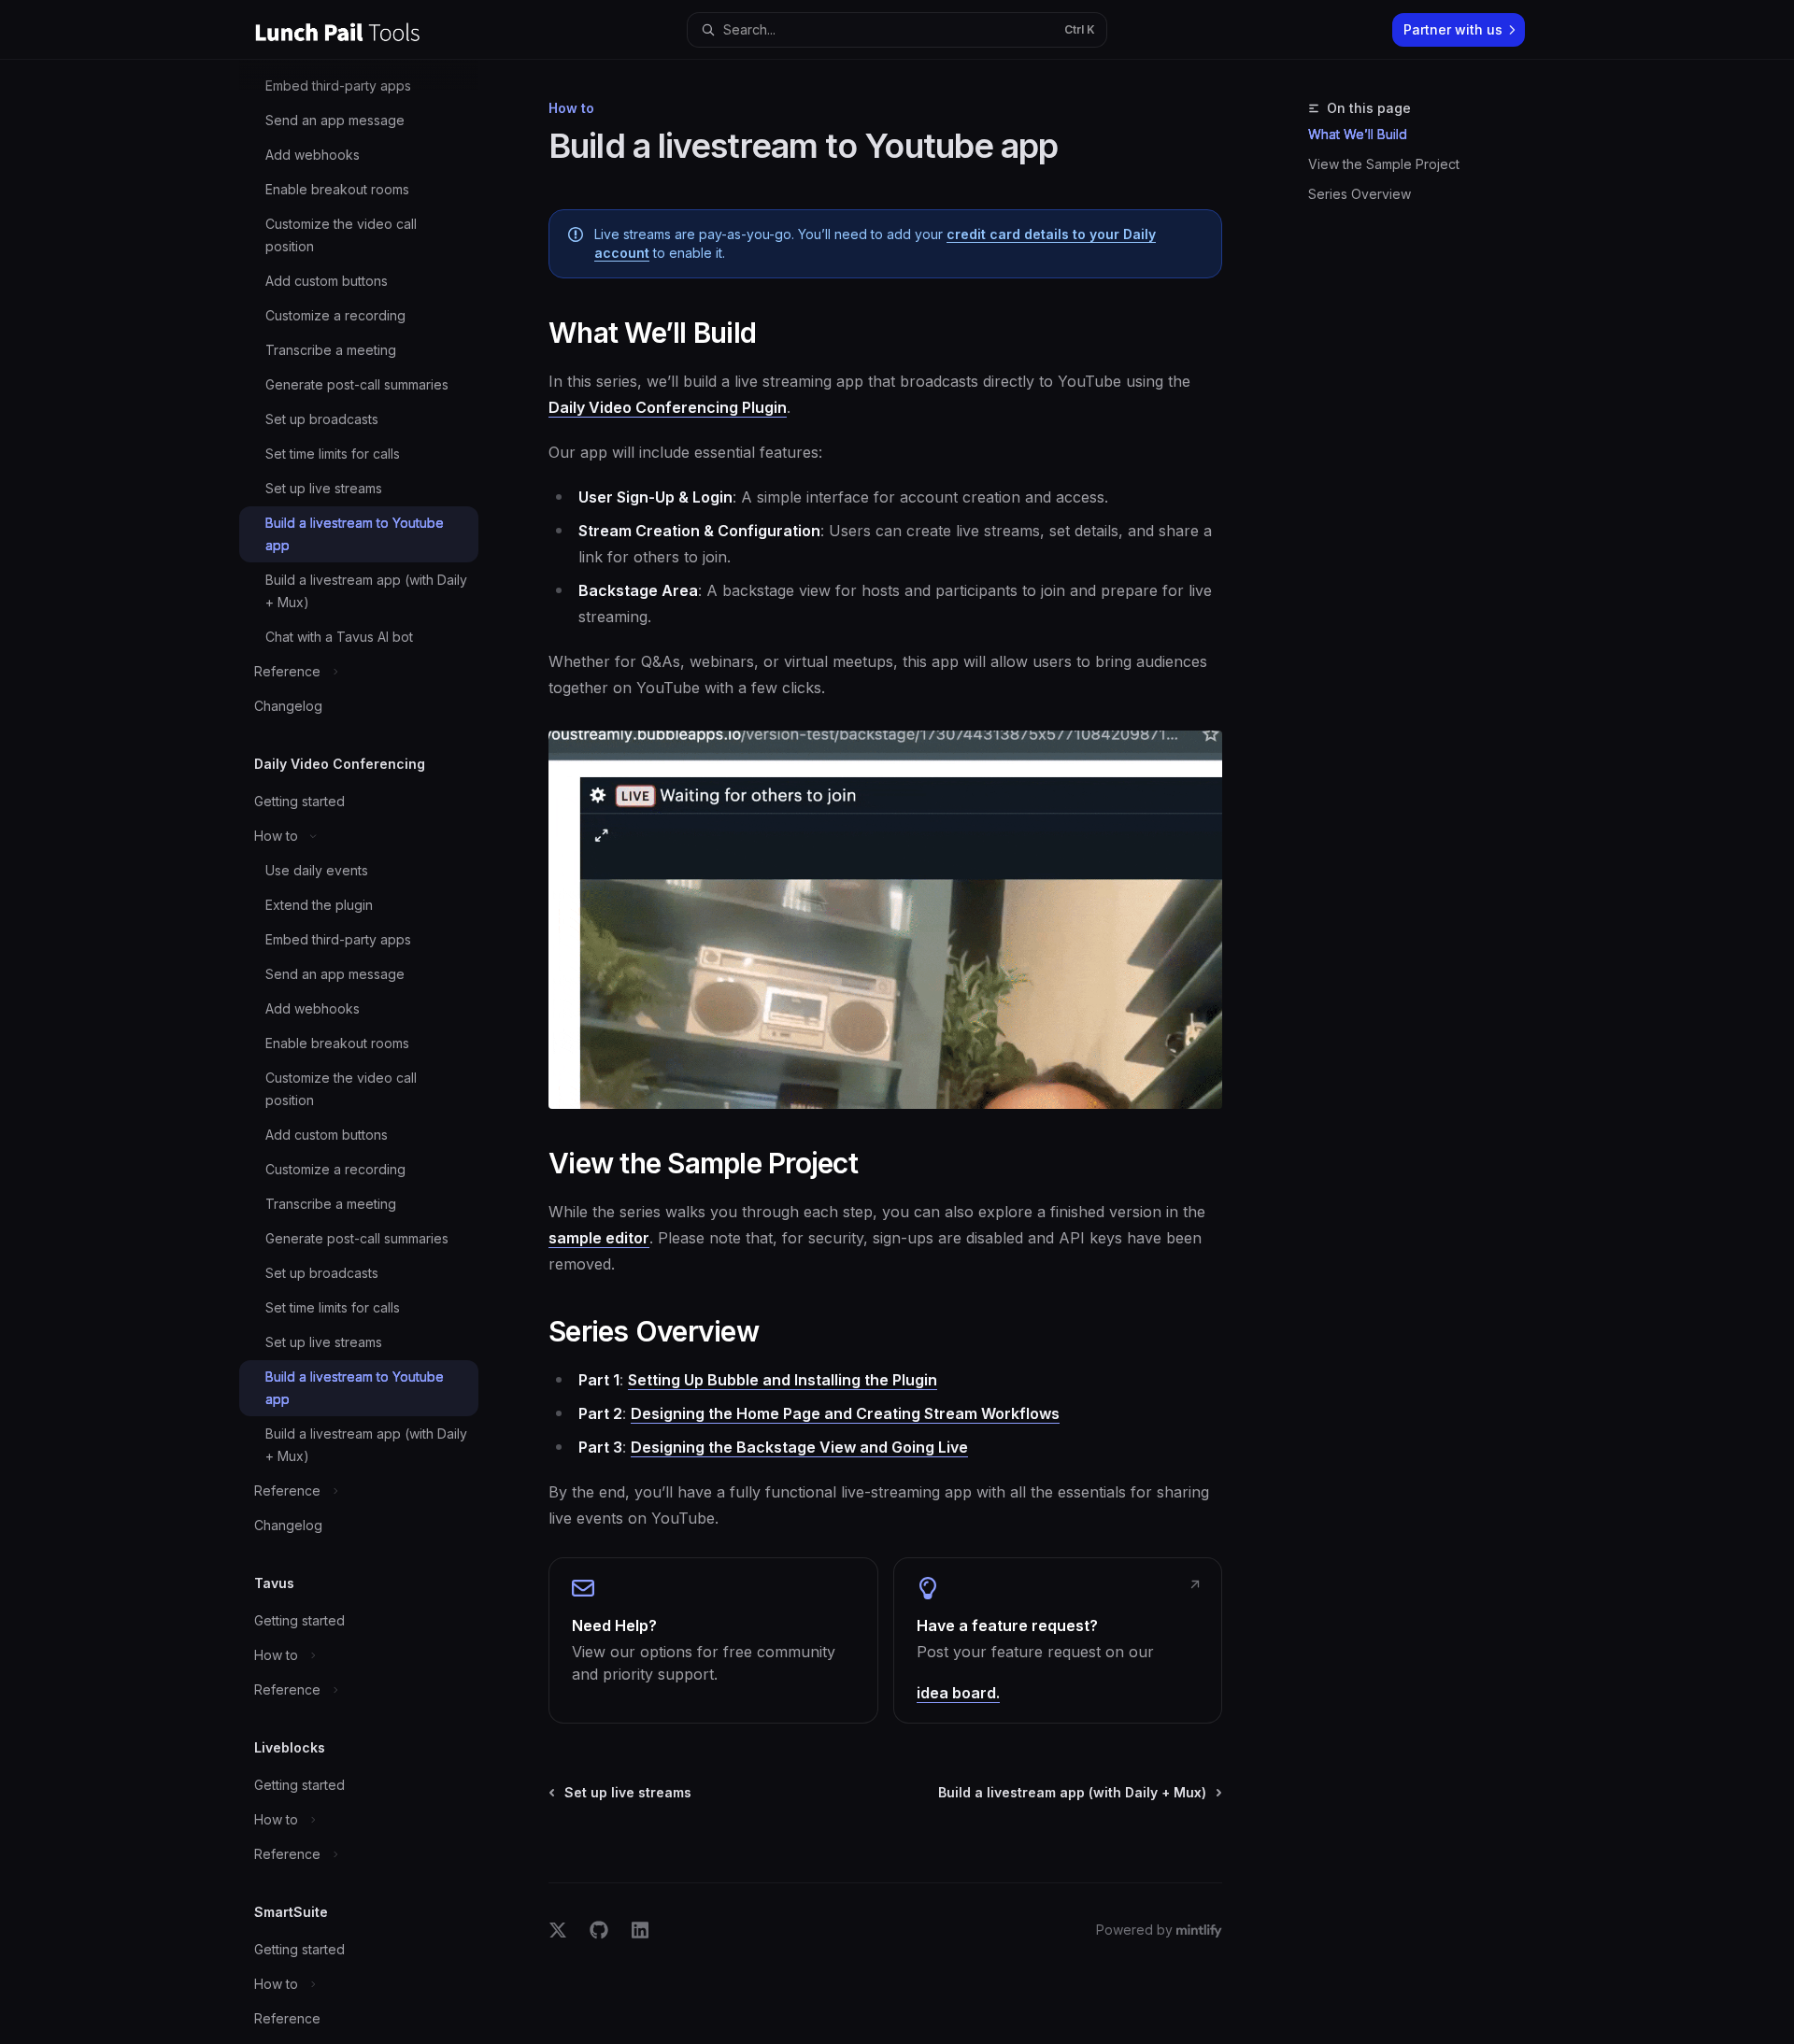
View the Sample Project (1384, 164)
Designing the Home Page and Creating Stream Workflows (845, 1413)
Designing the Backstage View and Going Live (799, 1447)
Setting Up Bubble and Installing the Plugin (783, 1380)
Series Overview (1360, 194)
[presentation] (374, 1052)
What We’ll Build (1358, 134)
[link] (713, 1640)
